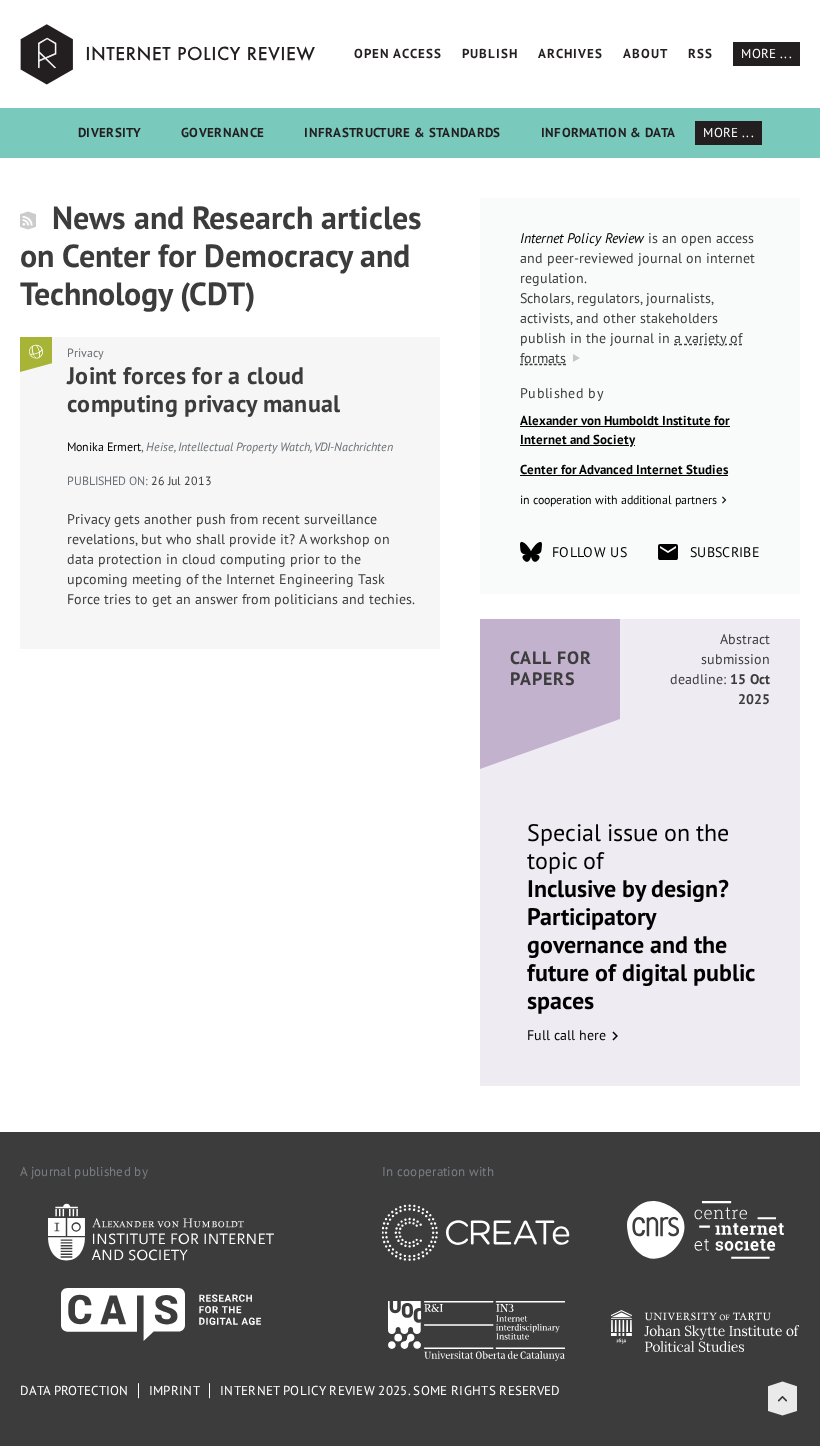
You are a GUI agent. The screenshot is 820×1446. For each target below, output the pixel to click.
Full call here (566, 1035)
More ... (766, 53)
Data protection (74, 1390)
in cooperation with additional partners (618, 499)
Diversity (109, 132)
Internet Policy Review (170, 54)
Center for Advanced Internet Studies (624, 469)
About (645, 53)
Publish (490, 53)
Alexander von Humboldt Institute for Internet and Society (625, 430)
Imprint (174, 1390)
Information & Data (608, 132)
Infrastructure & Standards (402, 132)
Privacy (85, 352)
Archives (570, 53)
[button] (782, 1398)
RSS (700, 53)
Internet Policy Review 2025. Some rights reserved (390, 1390)
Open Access (398, 53)
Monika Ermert (104, 446)
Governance (222, 132)
